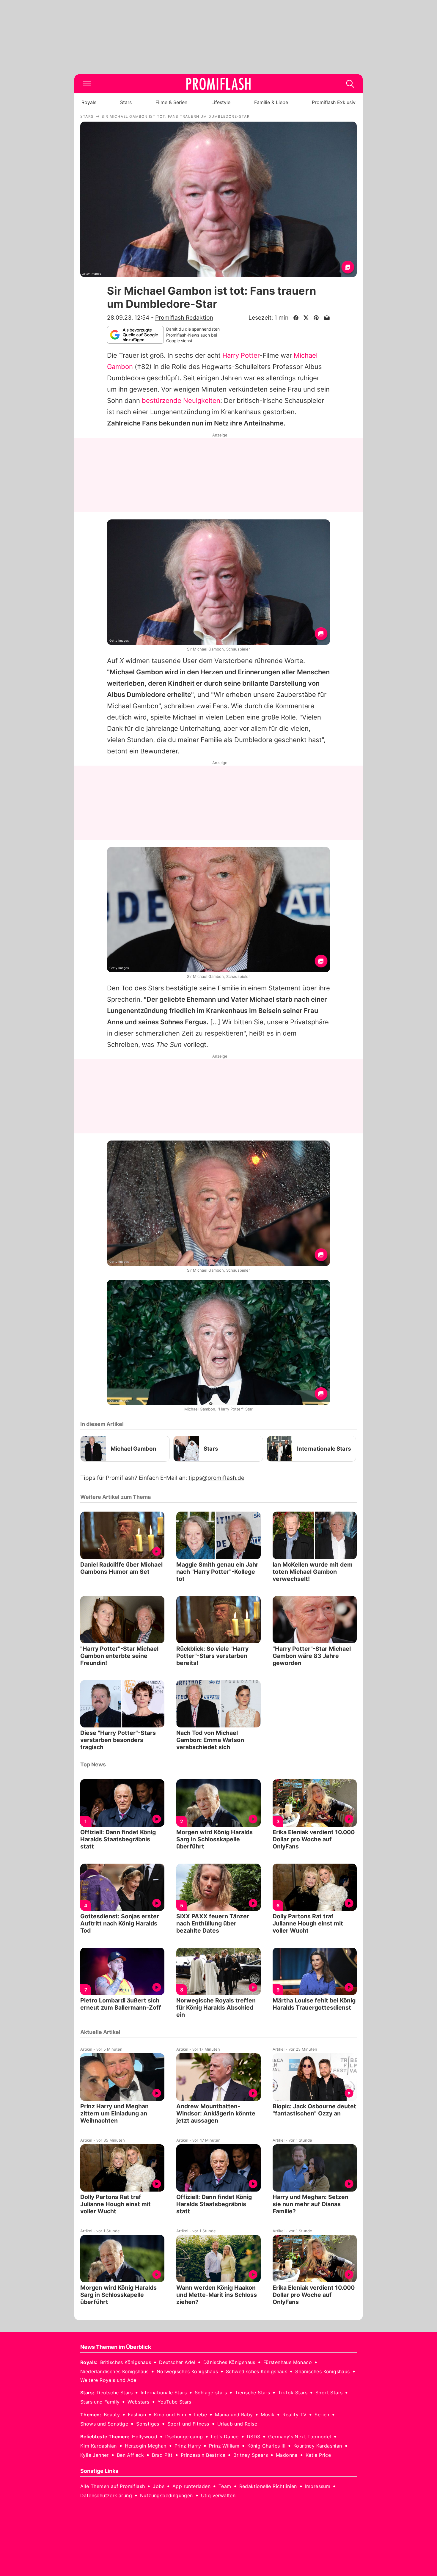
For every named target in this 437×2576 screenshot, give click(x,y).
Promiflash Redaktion (184, 318)
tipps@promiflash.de (216, 1478)
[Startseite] (218, 84)
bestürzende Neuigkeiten (181, 400)
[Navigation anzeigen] (87, 84)
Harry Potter (241, 355)
